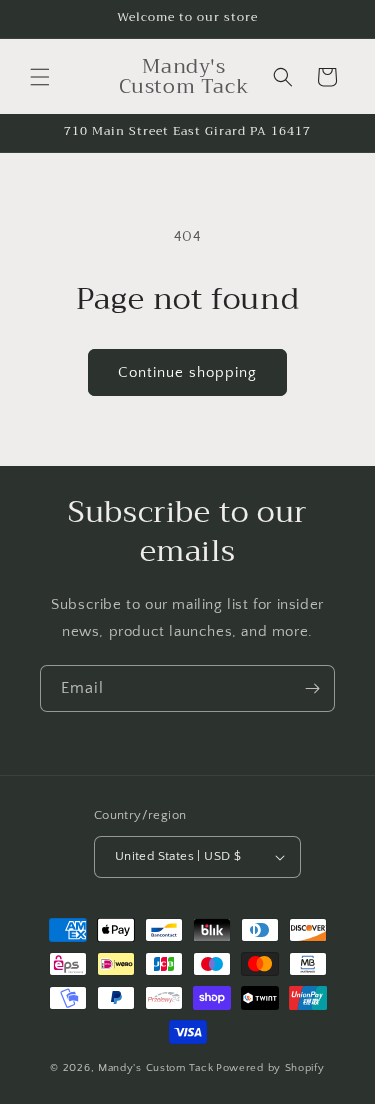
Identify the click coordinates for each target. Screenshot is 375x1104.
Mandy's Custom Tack (155, 1068)
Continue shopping (187, 372)
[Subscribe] (312, 688)
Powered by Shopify (270, 1068)
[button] (40, 77)
